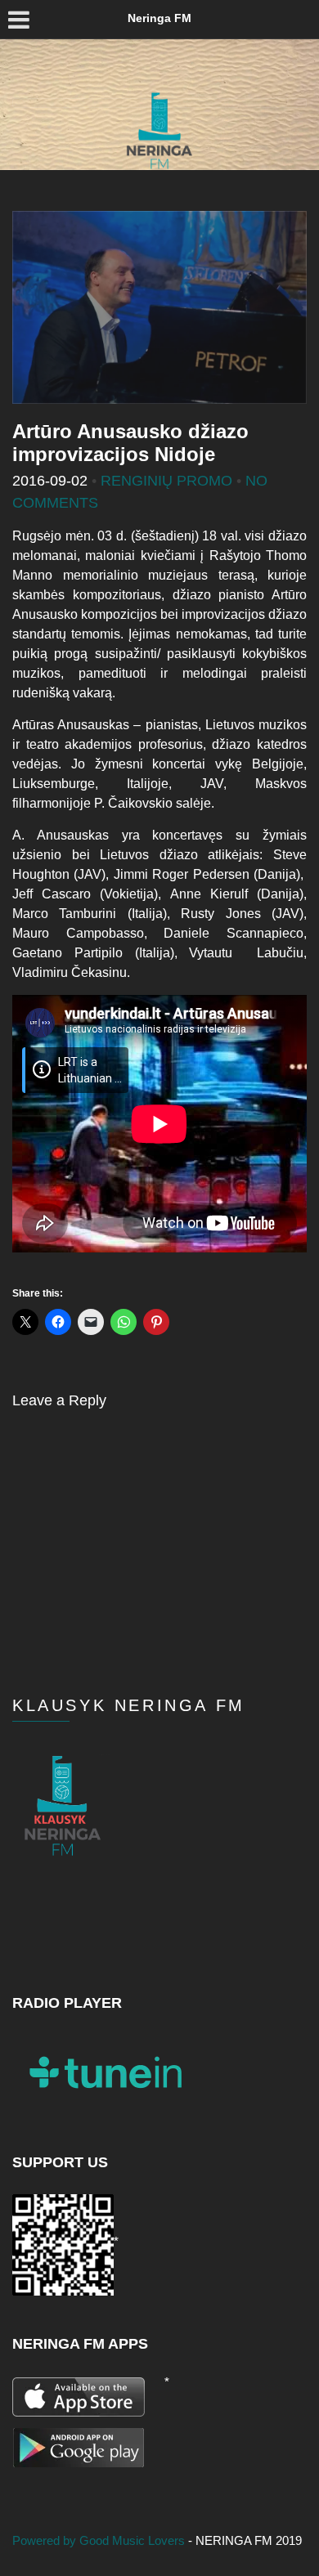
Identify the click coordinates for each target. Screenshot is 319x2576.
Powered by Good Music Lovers (100, 2540)
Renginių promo (166, 481)
